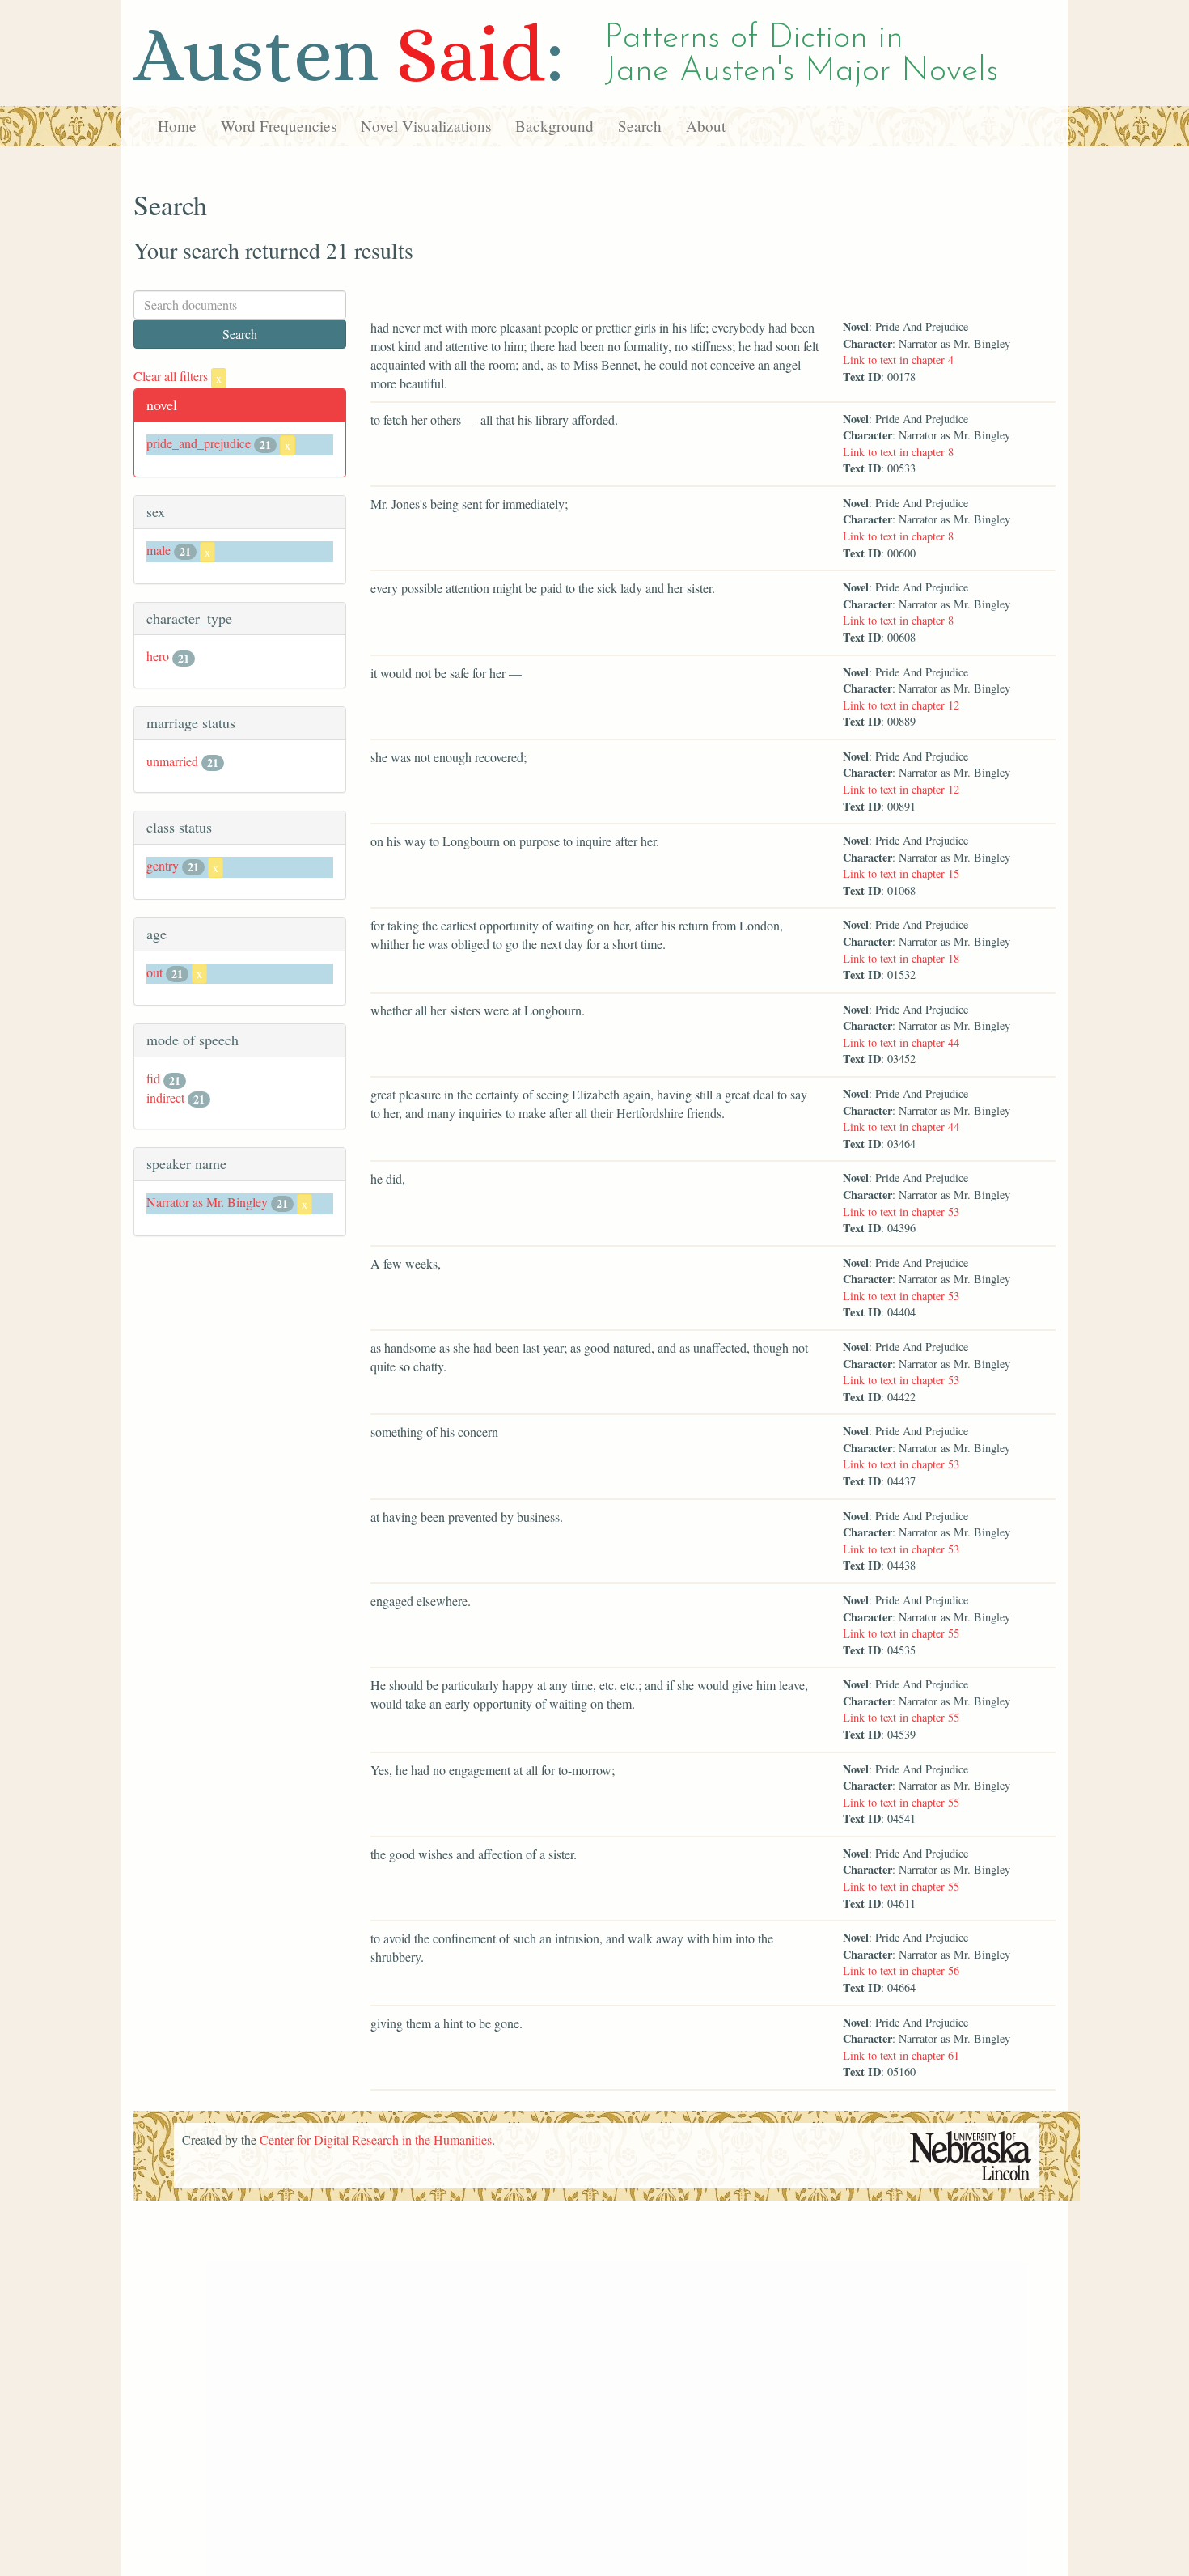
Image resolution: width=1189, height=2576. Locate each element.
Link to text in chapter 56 (901, 1970)
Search (640, 126)
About (706, 126)
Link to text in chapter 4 (898, 360)
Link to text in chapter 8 (898, 452)
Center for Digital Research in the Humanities (376, 2140)
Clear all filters (178, 376)
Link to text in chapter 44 (901, 1042)
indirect (165, 1097)
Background (554, 126)
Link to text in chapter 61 (901, 2055)
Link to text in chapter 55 (901, 1633)
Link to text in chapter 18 (901, 958)
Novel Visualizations (426, 126)
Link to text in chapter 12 (901, 705)
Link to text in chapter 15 (901, 873)
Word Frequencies (279, 126)
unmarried (172, 761)
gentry (163, 865)
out (154, 972)
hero (158, 656)
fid (153, 1078)
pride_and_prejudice (199, 443)
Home (177, 126)
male (159, 550)
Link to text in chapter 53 (901, 1212)
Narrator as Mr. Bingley (207, 1202)
